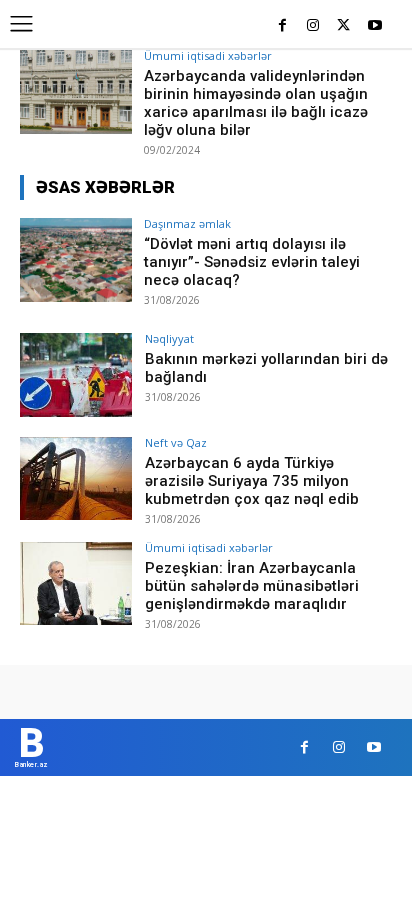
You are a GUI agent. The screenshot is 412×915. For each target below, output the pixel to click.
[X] (343, 26)
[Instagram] (313, 26)
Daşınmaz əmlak (187, 223)
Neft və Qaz (176, 442)
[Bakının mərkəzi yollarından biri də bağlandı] (76, 375)
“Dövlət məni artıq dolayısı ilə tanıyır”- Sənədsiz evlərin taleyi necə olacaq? (252, 262)
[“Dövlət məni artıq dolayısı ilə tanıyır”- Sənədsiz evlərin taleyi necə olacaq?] (76, 260)
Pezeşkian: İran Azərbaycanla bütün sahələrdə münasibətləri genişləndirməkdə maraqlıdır (252, 586)
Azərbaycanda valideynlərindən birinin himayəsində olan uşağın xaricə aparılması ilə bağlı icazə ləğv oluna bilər (256, 103)
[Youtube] (374, 26)
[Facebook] (282, 26)
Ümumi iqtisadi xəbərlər (208, 55)
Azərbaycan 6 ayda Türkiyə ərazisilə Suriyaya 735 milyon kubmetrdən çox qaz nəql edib (252, 481)
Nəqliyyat (169, 338)
